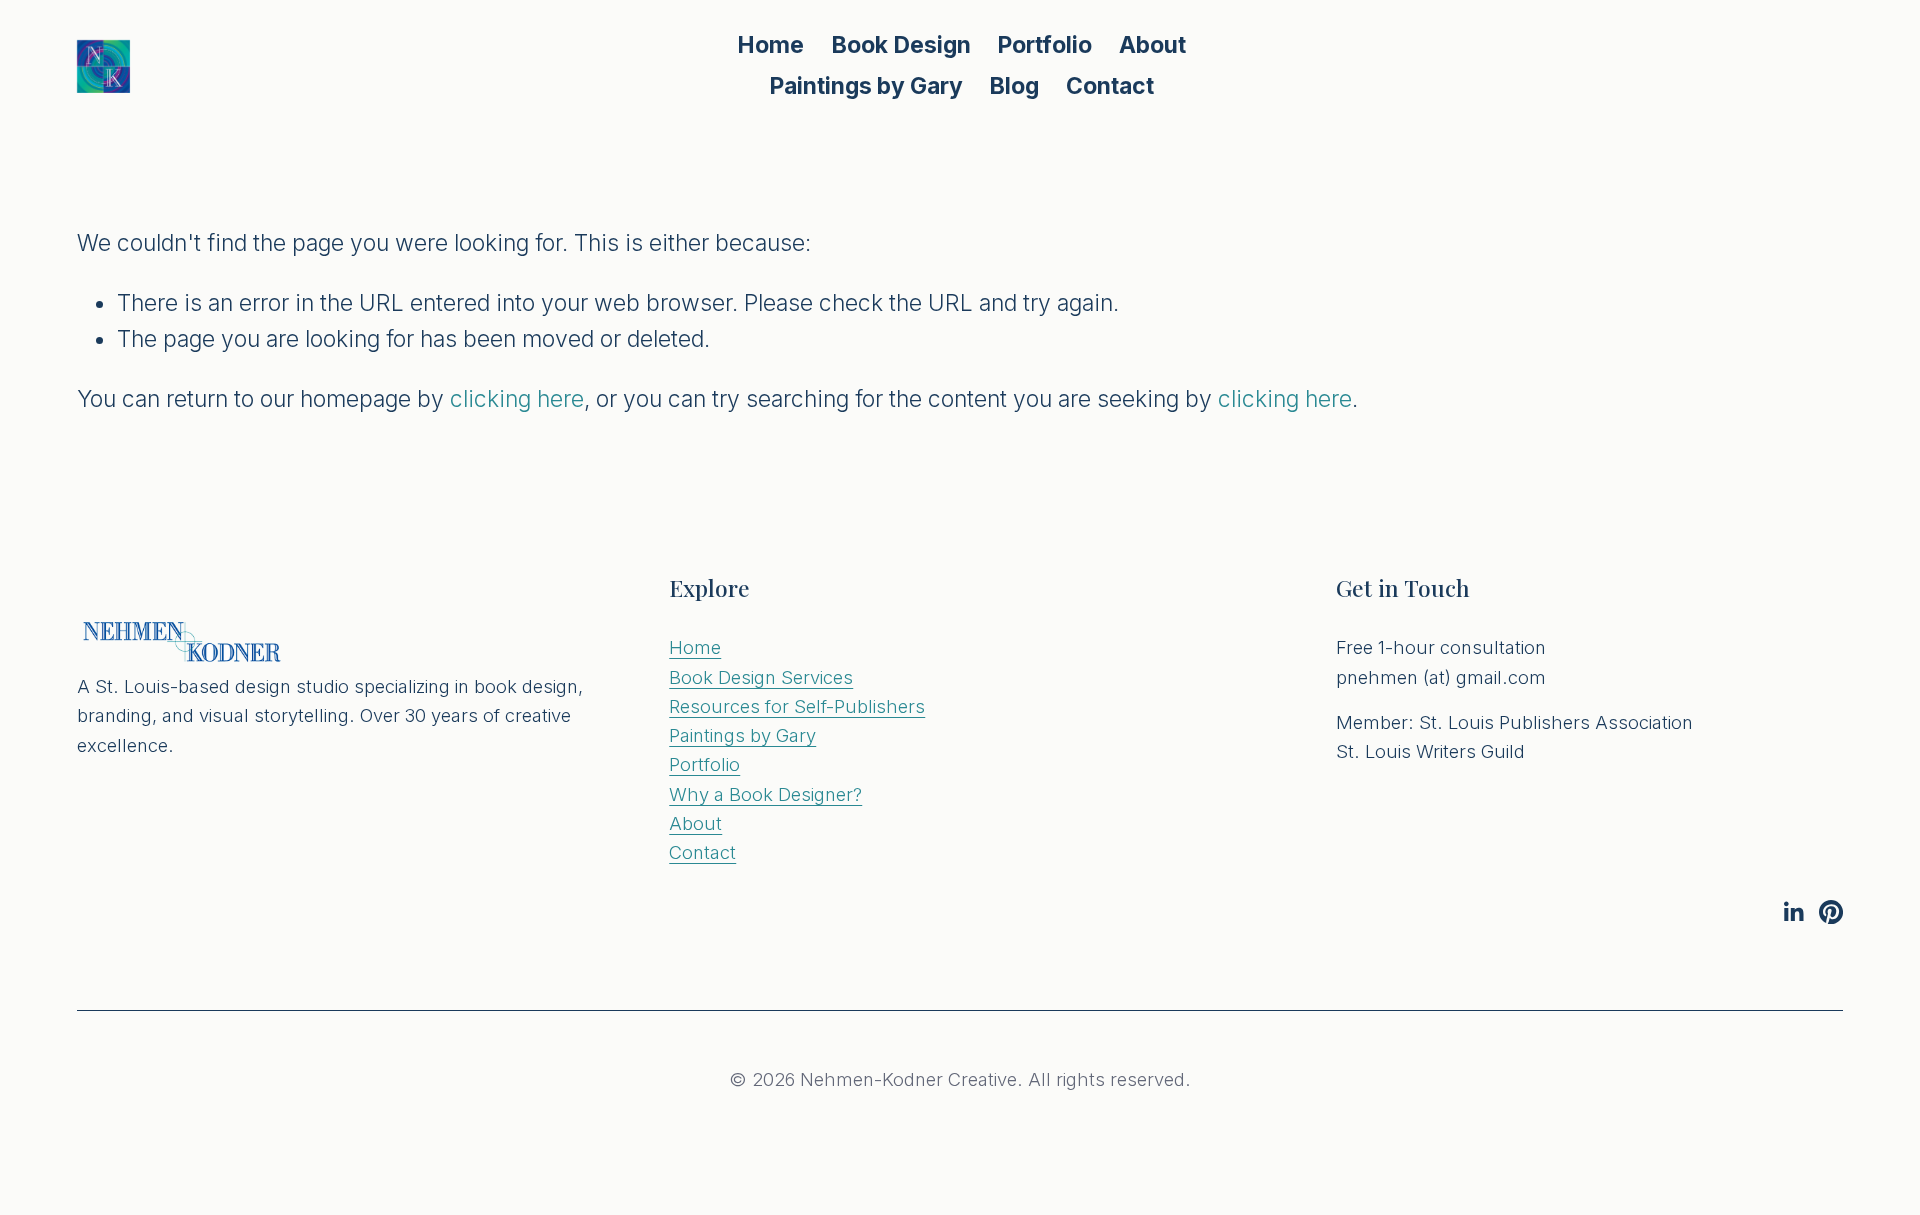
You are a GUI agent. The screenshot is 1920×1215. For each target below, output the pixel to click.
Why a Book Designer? (765, 794)
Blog (1014, 86)
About (1152, 45)
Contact (1110, 86)
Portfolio (704, 764)
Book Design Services (761, 677)
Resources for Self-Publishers (797, 706)
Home (770, 45)
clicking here (517, 399)
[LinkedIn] (1793, 912)
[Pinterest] (1831, 912)
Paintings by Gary (866, 86)
